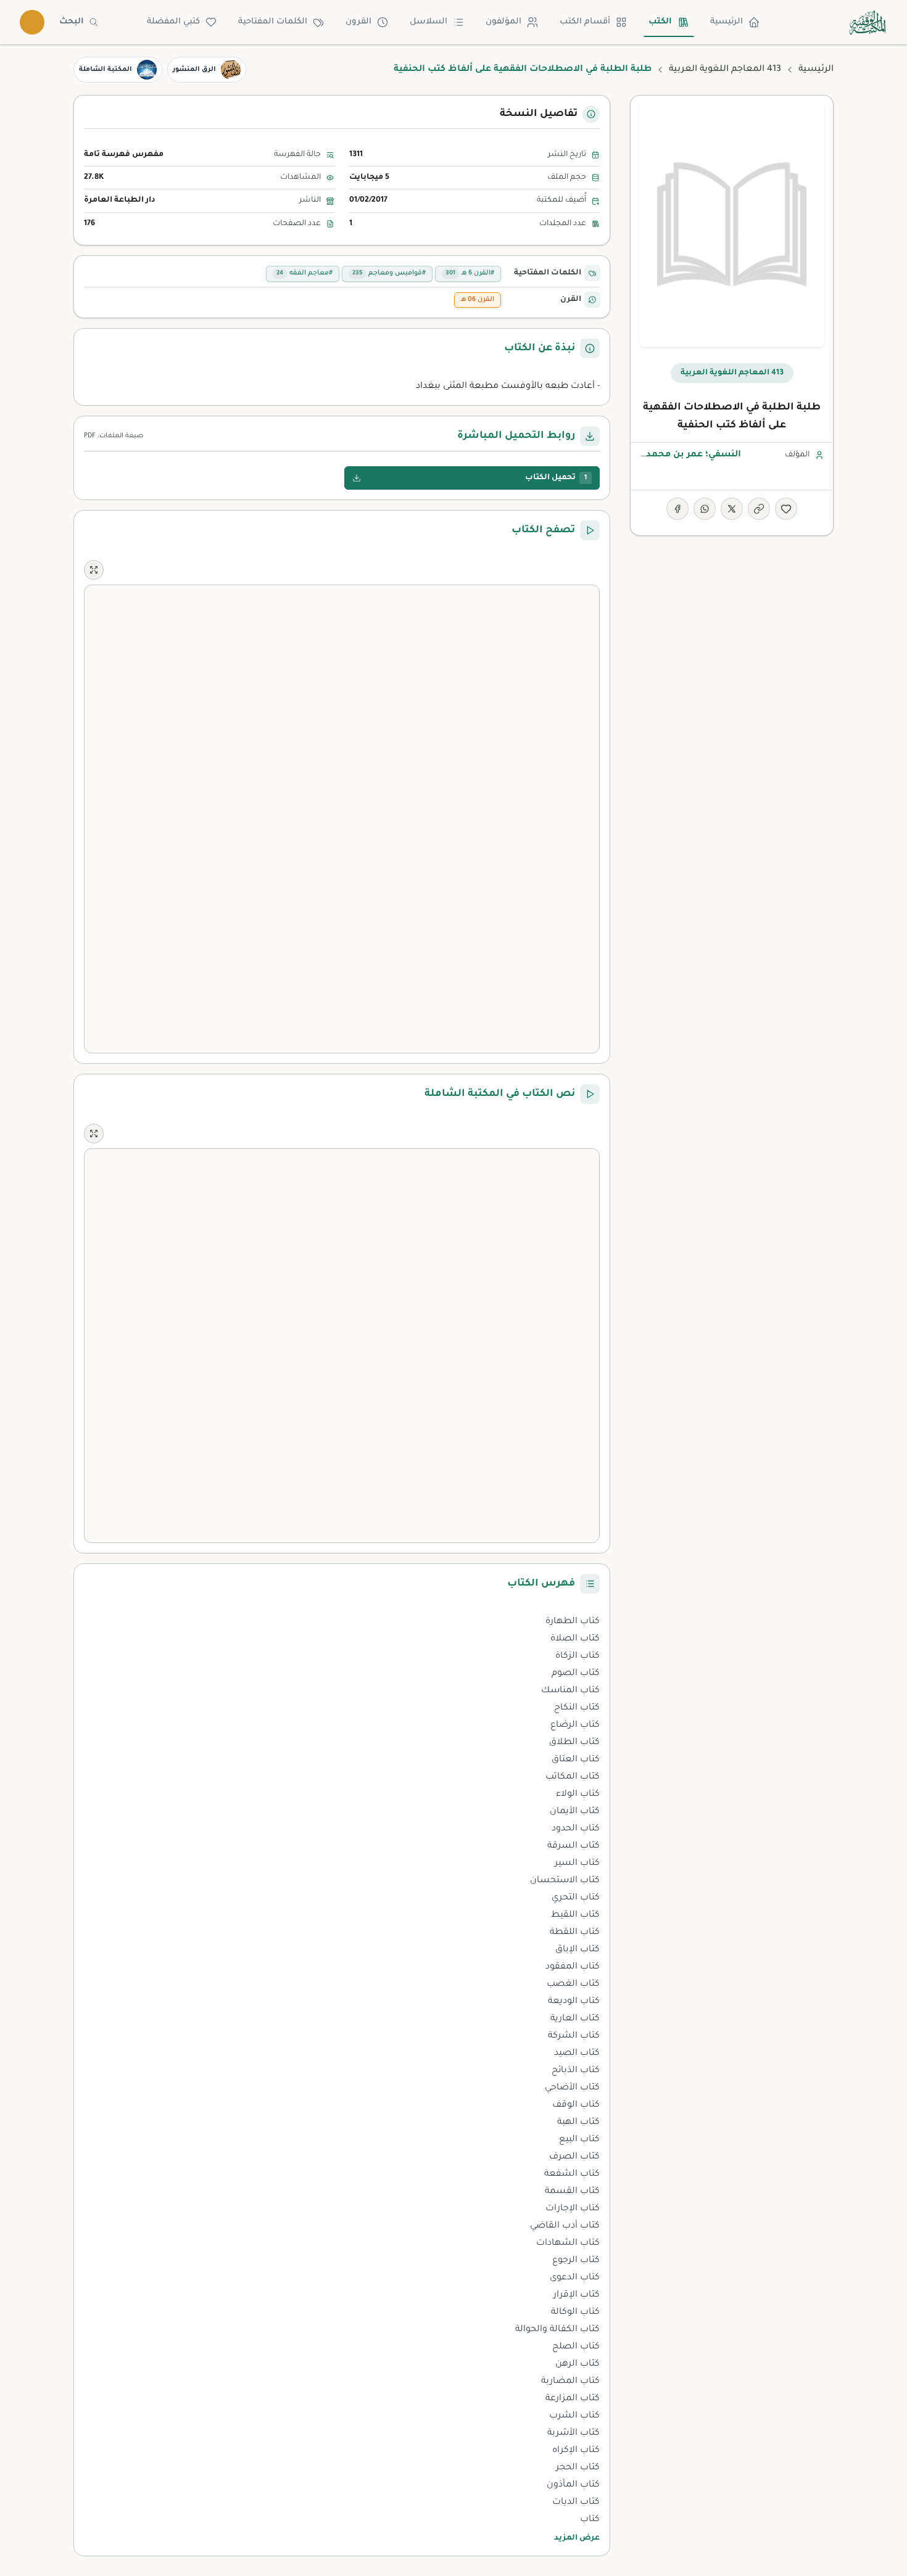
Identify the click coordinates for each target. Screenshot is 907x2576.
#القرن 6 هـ (470, 273)
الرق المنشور (194, 70)
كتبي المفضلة (173, 22)
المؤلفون (503, 22)
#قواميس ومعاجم (389, 273)
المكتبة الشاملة (106, 70)
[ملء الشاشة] (94, 570)
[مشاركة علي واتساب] (705, 509)
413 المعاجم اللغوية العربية (725, 70)
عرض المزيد (577, 2538)
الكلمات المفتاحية (273, 22)
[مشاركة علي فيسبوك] (677, 509)
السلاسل (429, 22)
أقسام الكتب (585, 22)
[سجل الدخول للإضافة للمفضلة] (786, 509)
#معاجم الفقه (304, 273)
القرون (358, 22)
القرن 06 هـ (478, 300)
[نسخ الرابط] (759, 509)
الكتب (660, 22)
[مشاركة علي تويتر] (732, 509)
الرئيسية (727, 22)
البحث (72, 22)
